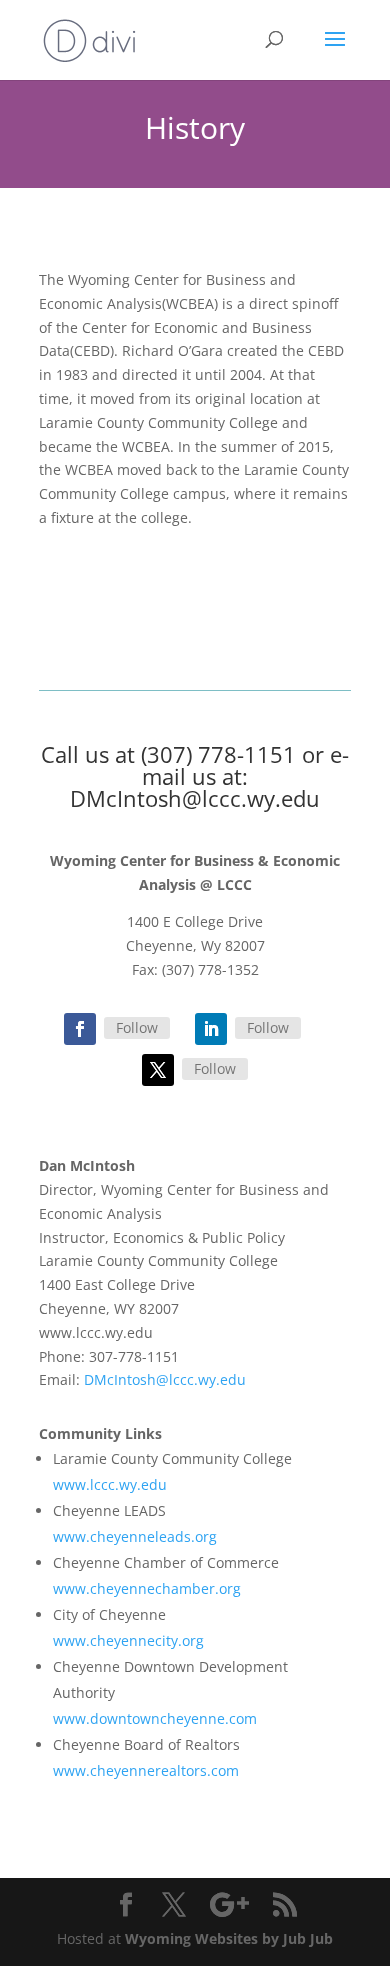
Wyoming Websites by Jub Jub (229, 1938)
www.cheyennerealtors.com (146, 1770)
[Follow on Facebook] (80, 1029)
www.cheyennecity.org (128, 1640)
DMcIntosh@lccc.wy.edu (195, 798)
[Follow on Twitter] (158, 1070)
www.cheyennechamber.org (147, 1588)
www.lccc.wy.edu (110, 1484)
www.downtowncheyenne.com (155, 1718)
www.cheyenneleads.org (135, 1536)
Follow (137, 1027)
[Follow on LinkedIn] (211, 1029)
